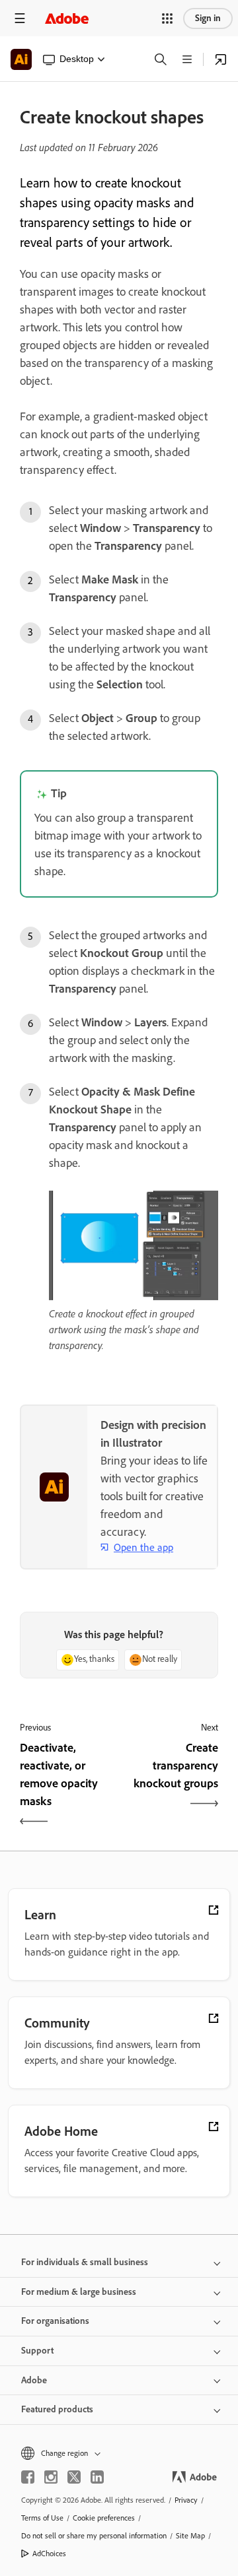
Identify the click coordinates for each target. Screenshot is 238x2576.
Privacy (186, 2500)
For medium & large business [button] (79, 2292)
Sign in (208, 18)
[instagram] (51, 2477)
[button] (167, 18)
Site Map (190, 2536)
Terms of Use (42, 2518)
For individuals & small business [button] (85, 2262)
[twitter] (74, 2477)
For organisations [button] (55, 2321)
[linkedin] (97, 2477)
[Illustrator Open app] (221, 59)
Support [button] (37, 2351)
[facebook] (28, 2477)
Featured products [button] (57, 2409)
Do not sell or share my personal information (94, 2536)
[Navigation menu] (20, 18)
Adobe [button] (34, 2380)
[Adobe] (67, 18)
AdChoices (49, 2554)
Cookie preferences (104, 2518)
